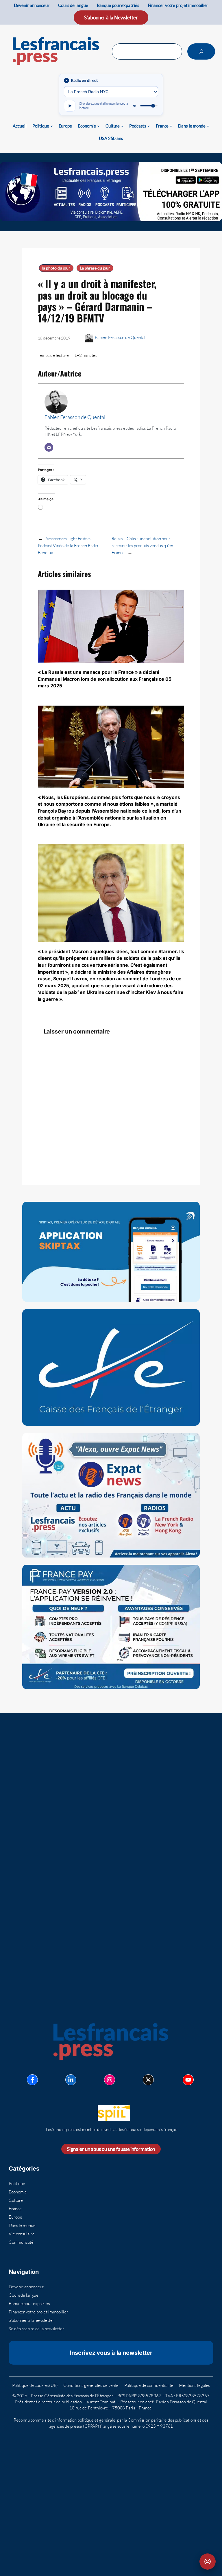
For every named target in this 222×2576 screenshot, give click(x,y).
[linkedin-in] (71, 2080)
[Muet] (135, 106)
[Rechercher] (201, 51)
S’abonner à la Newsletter (111, 17)
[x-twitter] (148, 2080)
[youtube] (188, 2080)
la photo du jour (56, 268)
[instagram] (110, 2080)
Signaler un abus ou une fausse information (111, 2149)
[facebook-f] (32, 2080)
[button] (208, 2562)
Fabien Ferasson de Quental (120, 337)
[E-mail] (49, 447)
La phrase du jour (95, 268)
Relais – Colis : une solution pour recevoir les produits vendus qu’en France (142, 546)
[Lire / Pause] (70, 106)
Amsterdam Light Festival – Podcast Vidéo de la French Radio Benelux (68, 546)
